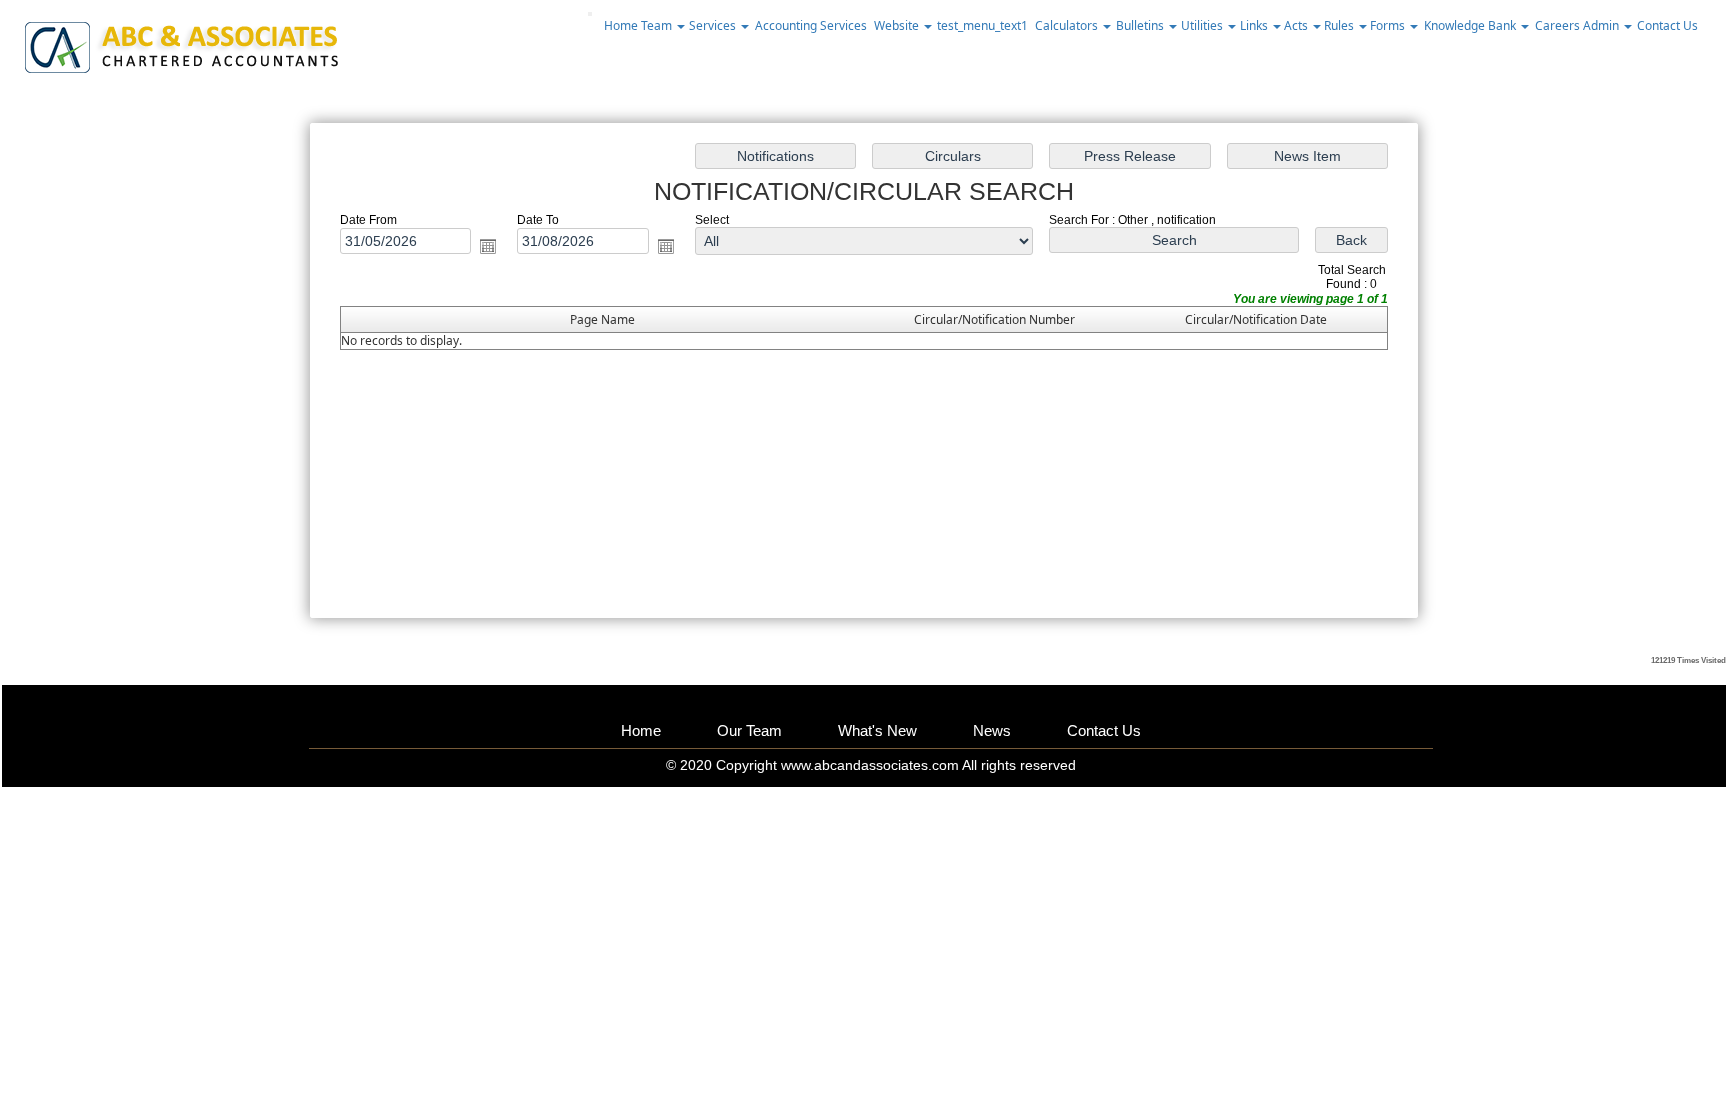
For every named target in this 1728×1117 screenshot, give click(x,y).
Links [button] (1255, 25)
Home (621, 25)
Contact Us (1667, 25)
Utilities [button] (1203, 25)
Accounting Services (811, 25)
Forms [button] (1389, 25)
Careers (1557, 25)
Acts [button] (1297, 25)
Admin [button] (1602, 25)
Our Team (749, 730)
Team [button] (658, 25)
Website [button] (898, 25)
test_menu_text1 (982, 25)
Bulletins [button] (1141, 25)
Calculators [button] (1068, 25)
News (992, 730)
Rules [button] (1340, 25)
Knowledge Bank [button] (1471, 25)
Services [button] (714, 25)
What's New (877, 730)
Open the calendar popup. (488, 246)
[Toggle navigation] (590, 14)
